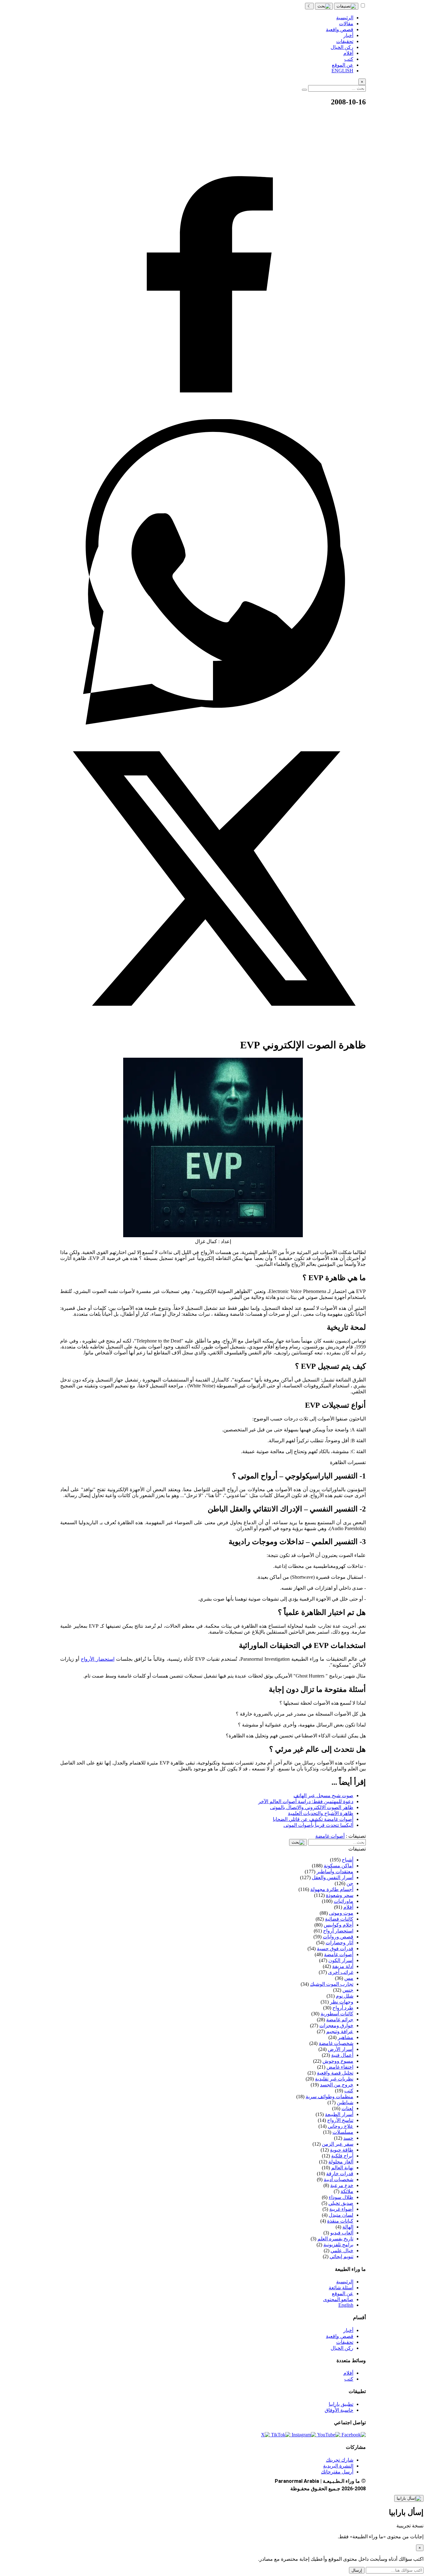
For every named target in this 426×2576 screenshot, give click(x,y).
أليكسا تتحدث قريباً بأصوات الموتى (318, 1825)
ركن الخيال (342, 2348)
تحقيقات (345, 2342)
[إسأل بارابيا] (409, 2498)
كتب (349, 2379)
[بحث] (324, 6)
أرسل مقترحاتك (337, 2472)
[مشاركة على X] (213, 1029)
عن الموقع (343, 2294)
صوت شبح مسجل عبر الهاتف (323, 1796)
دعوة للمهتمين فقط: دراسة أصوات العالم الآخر (306, 1801)
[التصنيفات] (346, 6)
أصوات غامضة (330, 1836)
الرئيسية (345, 2282)
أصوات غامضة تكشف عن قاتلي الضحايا (313, 1819)
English (346, 2305)
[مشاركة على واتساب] (213, 723)
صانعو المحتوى (338, 2299)
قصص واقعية (340, 2336)
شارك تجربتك (340, 2460)
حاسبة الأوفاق (339, 2410)
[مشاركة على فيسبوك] (213, 416)
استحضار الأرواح (97, 1659)
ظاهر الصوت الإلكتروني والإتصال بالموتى (312, 1807)
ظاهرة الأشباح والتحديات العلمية (321, 1813)
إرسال (357, 2570)
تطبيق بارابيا (341, 2404)
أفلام (348, 2373)
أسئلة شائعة (341, 2288)
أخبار (348, 2330)
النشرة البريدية (338, 2466)
